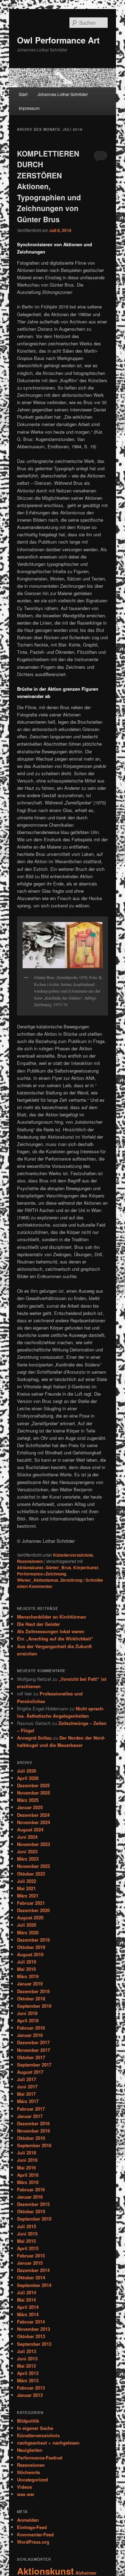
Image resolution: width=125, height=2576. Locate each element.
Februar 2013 (31, 2388)
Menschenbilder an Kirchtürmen (52, 1617)
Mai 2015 (26, 2241)
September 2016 (34, 2145)
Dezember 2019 (33, 1940)
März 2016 (28, 2182)
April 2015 (28, 2248)
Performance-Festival (40, 2458)
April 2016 (28, 2175)
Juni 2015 (27, 2234)
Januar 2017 (30, 2116)
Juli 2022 (27, 1881)
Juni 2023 (27, 1851)
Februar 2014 (31, 2322)
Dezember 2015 (33, 2204)
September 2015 (34, 2219)
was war (26, 2494)
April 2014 (28, 2307)
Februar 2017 (31, 2109)
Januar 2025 (30, 1807)
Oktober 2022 (31, 1874)
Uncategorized (32, 2479)
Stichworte (28, 2472)
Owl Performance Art (58, 40)
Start (23, 94)
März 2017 (28, 2101)
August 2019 (30, 1954)
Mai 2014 (26, 2300)
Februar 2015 (31, 2256)
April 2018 (28, 2020)
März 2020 (28, 1932)
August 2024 (30, 1829)
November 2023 (34, 1844)
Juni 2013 (27, 2358)
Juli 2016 (27, 2153)
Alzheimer (86, 2573)
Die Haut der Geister (39, 1624)
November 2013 (34, 2329)
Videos (24, 2487)
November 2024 (34, 1822)
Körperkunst (86, 1567)
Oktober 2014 (31, 2277)
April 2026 (28, 1778)
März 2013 (28, 2380)
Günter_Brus (58, 1567)
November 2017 (34, 2050)
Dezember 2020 (33, 1910)
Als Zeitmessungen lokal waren (51, 1631)
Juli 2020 (27, 1925)
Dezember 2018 (33, 1991)
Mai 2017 (26, 2094)
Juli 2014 (27, 2292)
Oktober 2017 (31, 2057)
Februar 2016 (31, 2189)
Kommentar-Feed (35, 2534)
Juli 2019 (27, 1962)
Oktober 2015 (31, 2211)
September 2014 (34, 2285)
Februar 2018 (31, 2028)
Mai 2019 (26, 1969)
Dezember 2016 (33, 2123)
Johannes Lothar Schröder (63, 94)
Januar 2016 (30, 2197)
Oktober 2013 (31, 2336)
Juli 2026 (27, 1771)
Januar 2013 (30, 2395)
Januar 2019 (30, 1984)
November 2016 (34, 2131)
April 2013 (28, 2373)
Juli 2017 (27, 2079)
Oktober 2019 (31, 1947)
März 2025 (28, 1800)
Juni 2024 (27, 1837)
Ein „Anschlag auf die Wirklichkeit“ (55, 1639)
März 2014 (28, 2314)
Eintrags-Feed (32, 2527)
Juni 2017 (27, 2087)
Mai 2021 (26, 1888)
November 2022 (34, 1866)
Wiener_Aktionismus (38, 1580)
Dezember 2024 (33, 1815)
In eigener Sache (35, 2428)
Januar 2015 (30, 2263)
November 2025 (34, 1793)
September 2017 (34, 2065)
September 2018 (34, 2006)
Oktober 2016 (31, 2138)
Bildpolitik (28, 2421)
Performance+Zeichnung (41, 1574)
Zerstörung (71, 1580)
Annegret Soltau (34, 1738)
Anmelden (28, 2520)
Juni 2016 (27, 2160)
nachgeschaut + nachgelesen (48, 2443)
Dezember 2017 (33, 2042)
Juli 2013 (27, 2351)
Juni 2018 (27, 2013)
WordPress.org (33, 2542)
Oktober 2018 (31, 1999)
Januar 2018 (30, 2035)
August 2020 (30, 1917)
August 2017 (30, 2072)
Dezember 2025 (33, 1785)
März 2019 (28, 1976)
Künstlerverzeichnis (73, 1555)
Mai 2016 (26, 2168)
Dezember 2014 (33, 2270)
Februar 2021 (31, 1903)
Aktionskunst (30, 1567)
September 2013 (34, 2344)
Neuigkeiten (30, 2450)
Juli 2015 (27, 2226)
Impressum (29, 108)
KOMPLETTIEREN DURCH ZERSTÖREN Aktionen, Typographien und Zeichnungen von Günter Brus (49, 186)
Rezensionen (30, 1561)
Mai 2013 (26, 2366)
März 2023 (28, 1859)
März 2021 (28, 1896)
